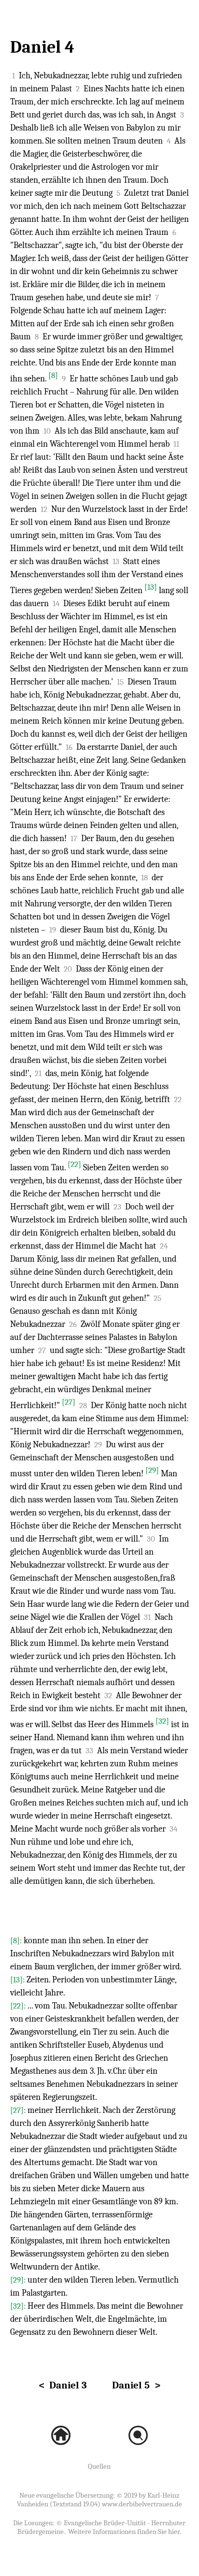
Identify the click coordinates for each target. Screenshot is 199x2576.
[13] (151, 587)
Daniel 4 (42, 47)
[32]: (19, 2306)
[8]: (17, 1941)
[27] (69, 1402)
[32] (162, 1721)
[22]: (19, 2006)
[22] (74, 1164)
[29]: (19, 2280)
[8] (53, 375)
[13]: (18, 1980)
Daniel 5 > (136, 2385)
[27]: (19, 2110)
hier (174, 2532)
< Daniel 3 (63, 2385)
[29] (152, 1470)
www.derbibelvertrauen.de (142, 2504)
